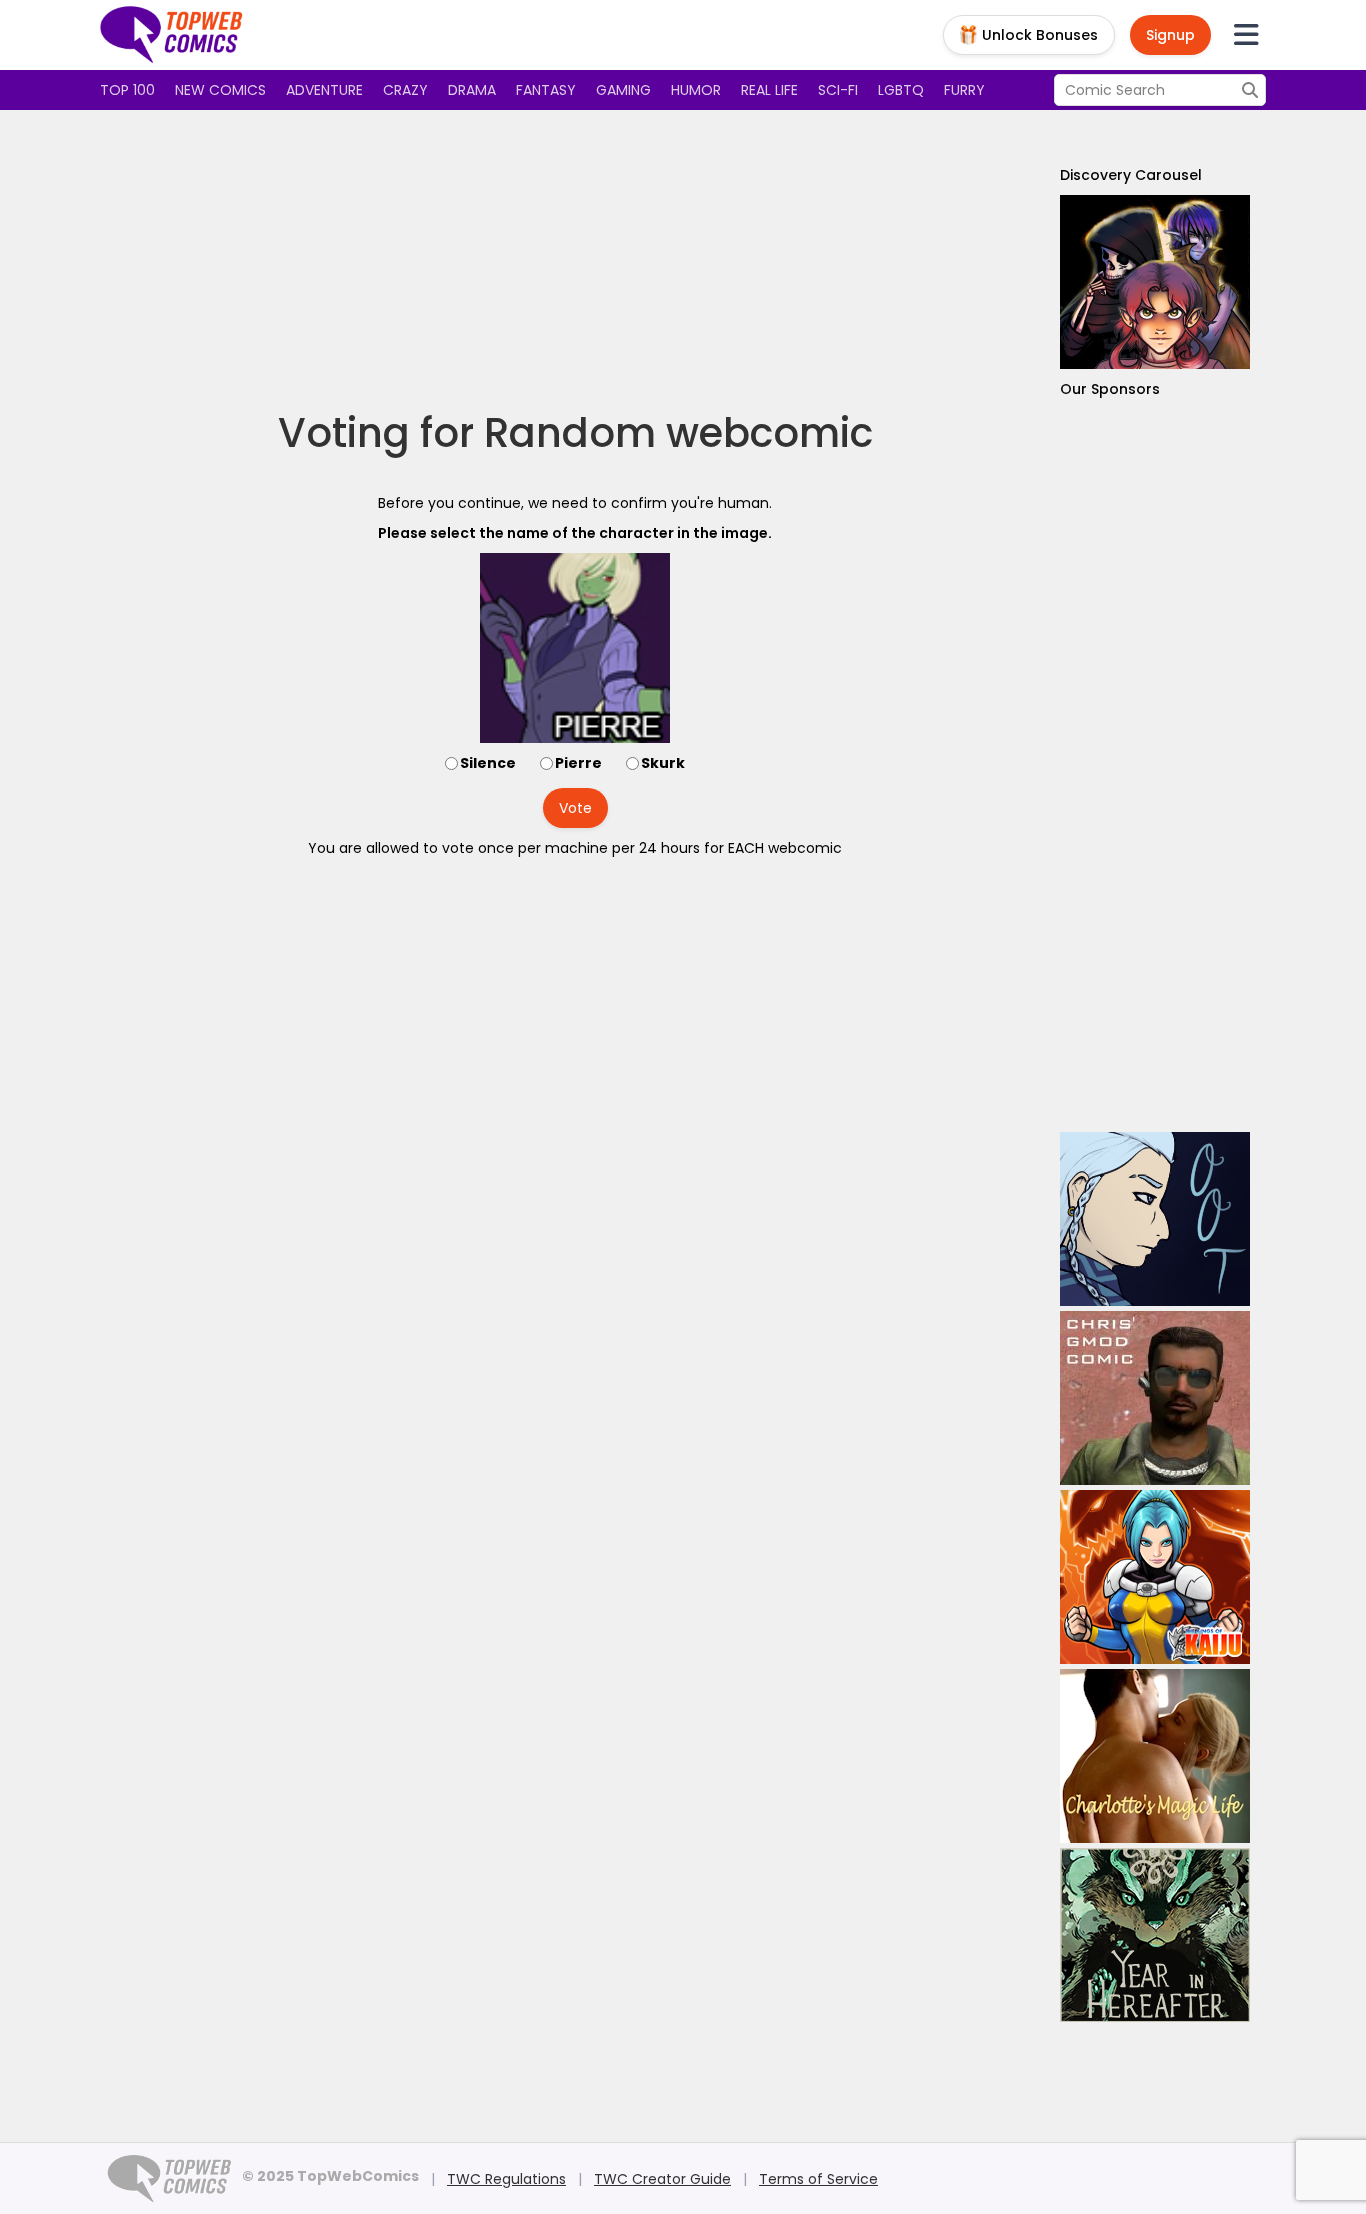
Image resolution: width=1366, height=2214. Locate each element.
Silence (488, 763)
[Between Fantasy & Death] (1155, 282)
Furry (964, 90)
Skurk (663, 763)
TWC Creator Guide (662, 2179)
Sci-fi (838, 90)
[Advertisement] (575, 260)
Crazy (405, 90)
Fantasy (546, 90)
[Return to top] (172, 35)
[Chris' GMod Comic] (1155, 1398)
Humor (696, 90)
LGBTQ (901, 90)
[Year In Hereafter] (1155, 1935)
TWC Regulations (506, 2179)
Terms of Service (818, 2179)
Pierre (578, 763)
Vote (575, 808)
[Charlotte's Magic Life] (1155, 1756)
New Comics (220, 90)
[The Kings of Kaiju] (1155, 1577)
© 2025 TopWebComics (330, 2176)
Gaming (623, 90)
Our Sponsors (1110, 389)
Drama (472, 90)
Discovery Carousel (1131, 175)
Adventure (324, 90)
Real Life (769, 90)
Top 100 (127, 90)
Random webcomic (678, 433)
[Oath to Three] (1155, 1219)
